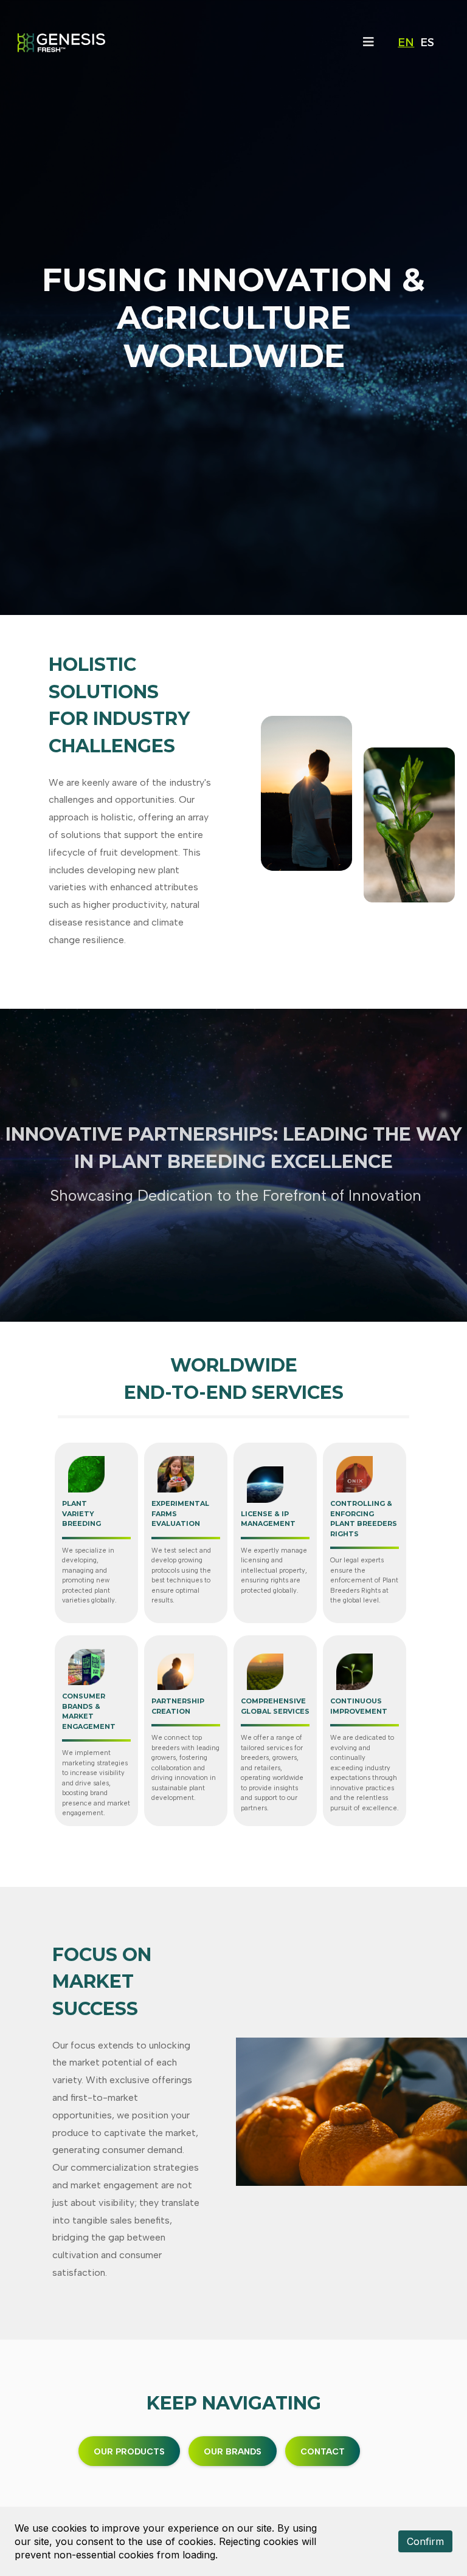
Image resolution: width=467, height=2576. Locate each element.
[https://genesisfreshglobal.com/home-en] (61, 42)
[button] (368, 43)
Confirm (425, 2541)
